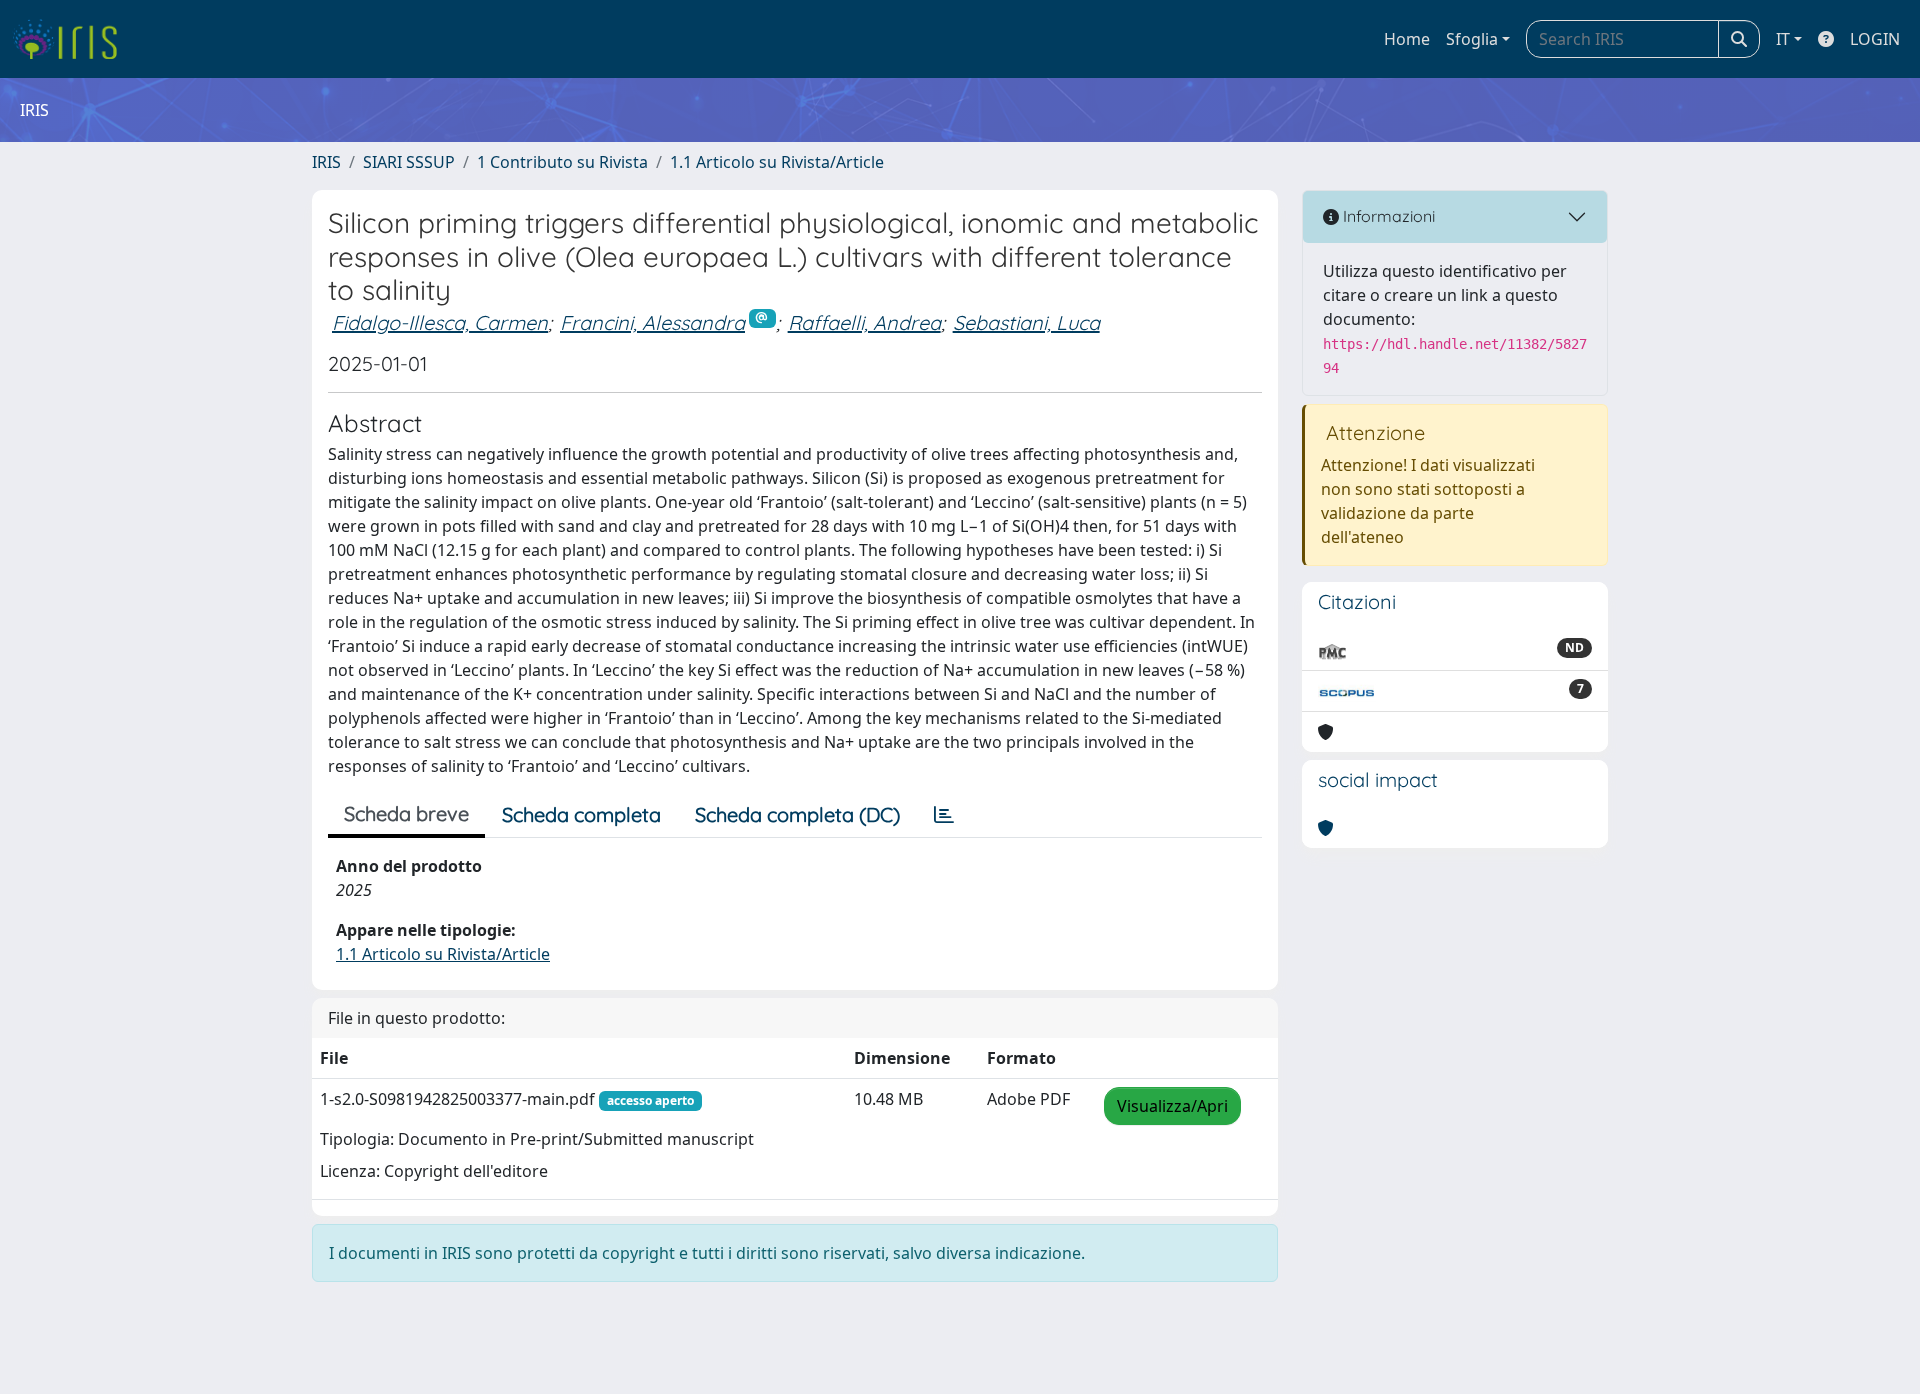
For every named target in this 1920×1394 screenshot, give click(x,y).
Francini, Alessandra (652, 322)
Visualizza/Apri (1172, 1106)
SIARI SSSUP (409, 162)
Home (1407, 39)
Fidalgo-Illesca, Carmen (440, 322)
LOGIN (1875, 39)
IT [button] (1783, 39)
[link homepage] (72, 39)
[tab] (944, 815)
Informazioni (1387, 216)
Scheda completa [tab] (581, 814)
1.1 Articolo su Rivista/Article (777, 162)
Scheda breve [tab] (406, 813)
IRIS (326, 162)
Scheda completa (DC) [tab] (797, 814)
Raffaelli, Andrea (864, 322)
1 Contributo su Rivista (562, 162)
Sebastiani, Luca (1026, 322)
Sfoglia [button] (1472, 39)
